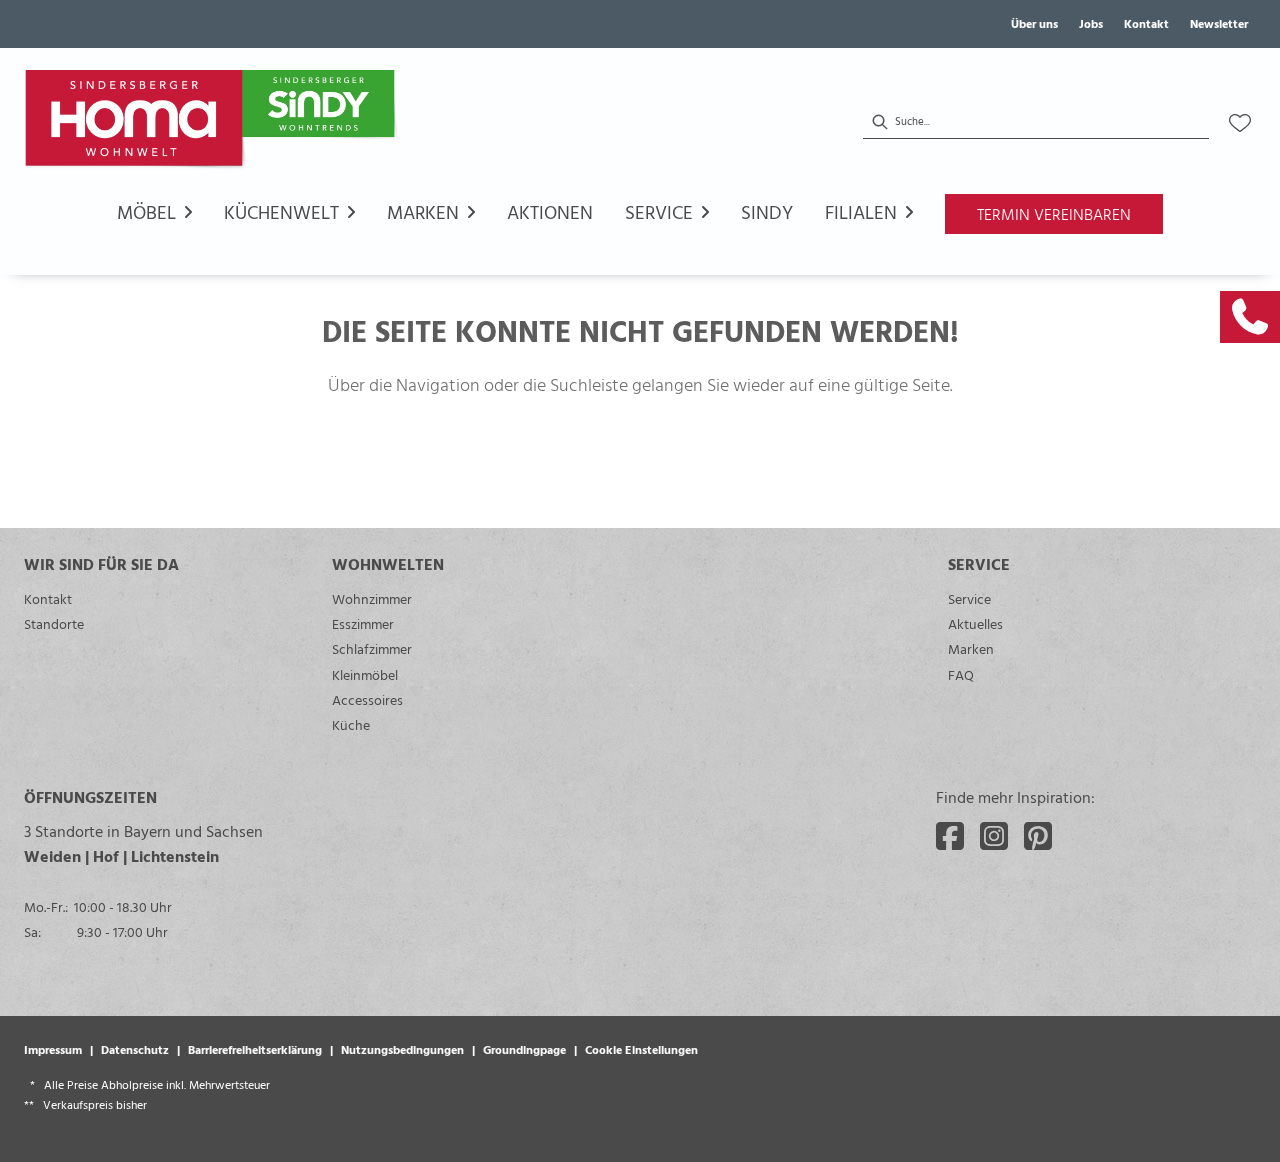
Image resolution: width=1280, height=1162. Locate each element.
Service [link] (969, 598)
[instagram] (994, 836)
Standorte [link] (54, 623)
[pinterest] (1038, 836)
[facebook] (950, 836)
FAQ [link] (961, 674)
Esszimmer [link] (363, 623)
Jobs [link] (1091, 23)
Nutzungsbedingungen (402, 1049)
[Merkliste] (1240, 123)
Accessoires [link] (367, 699)
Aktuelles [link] (975, 623)
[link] (1250, 317)
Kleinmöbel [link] (365, 674)
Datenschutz (135, 1049)
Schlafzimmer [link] (372, 648)
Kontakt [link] (1146, 23)
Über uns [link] (1034, 23)
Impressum (53, 1049)
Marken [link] (971, 648)
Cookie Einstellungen (641, 1049)
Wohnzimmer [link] (372, 598)
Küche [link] (351, 724)
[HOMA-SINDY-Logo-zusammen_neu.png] (214, 123)
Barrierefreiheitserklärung (255, 1049)
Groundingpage (524, 1049)
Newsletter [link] (1219, 23)
